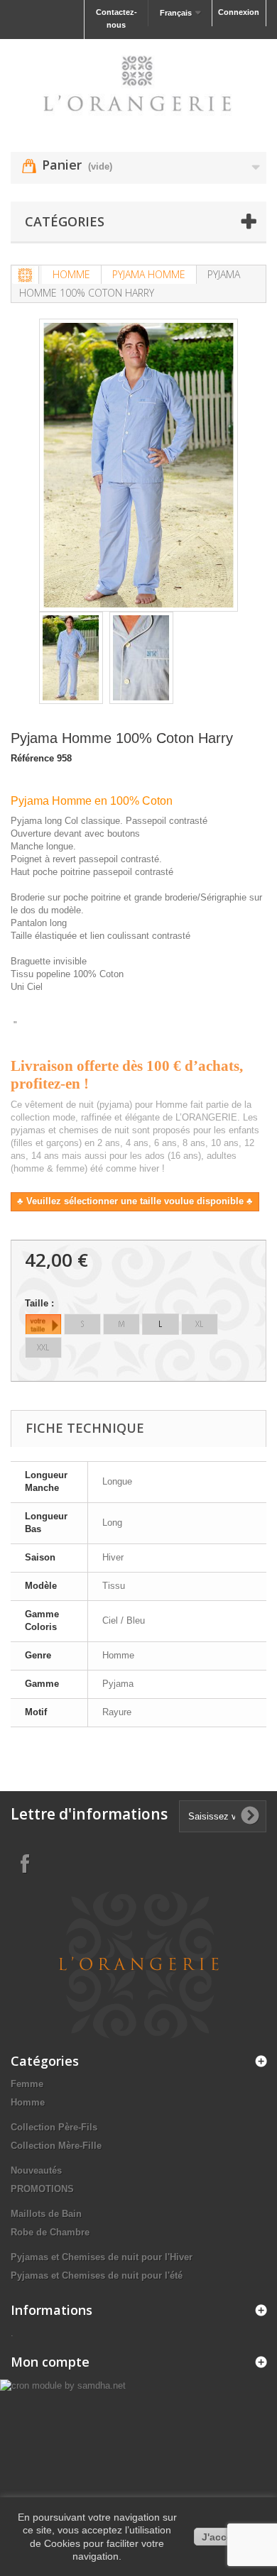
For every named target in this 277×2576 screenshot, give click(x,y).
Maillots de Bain (46, 2214)
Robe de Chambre (50, 2232)
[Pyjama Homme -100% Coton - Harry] (71, 658)
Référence (32, 758)
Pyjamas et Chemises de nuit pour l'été (97, 2275)
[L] (161, 1324)
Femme (27, 2084)
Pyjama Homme (149, 274)
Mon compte (50, 2362)
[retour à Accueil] (26, 275)
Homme (71, 274)
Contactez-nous (116, 18)
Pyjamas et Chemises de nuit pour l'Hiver (102, 2257)
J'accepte (225, 2537)
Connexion (239, 12)
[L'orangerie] (138, 83)
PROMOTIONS (42, 2189)
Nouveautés (36, 2170)
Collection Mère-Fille (56, 2146)
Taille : (41, 1303)
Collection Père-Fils (54, 2127)
